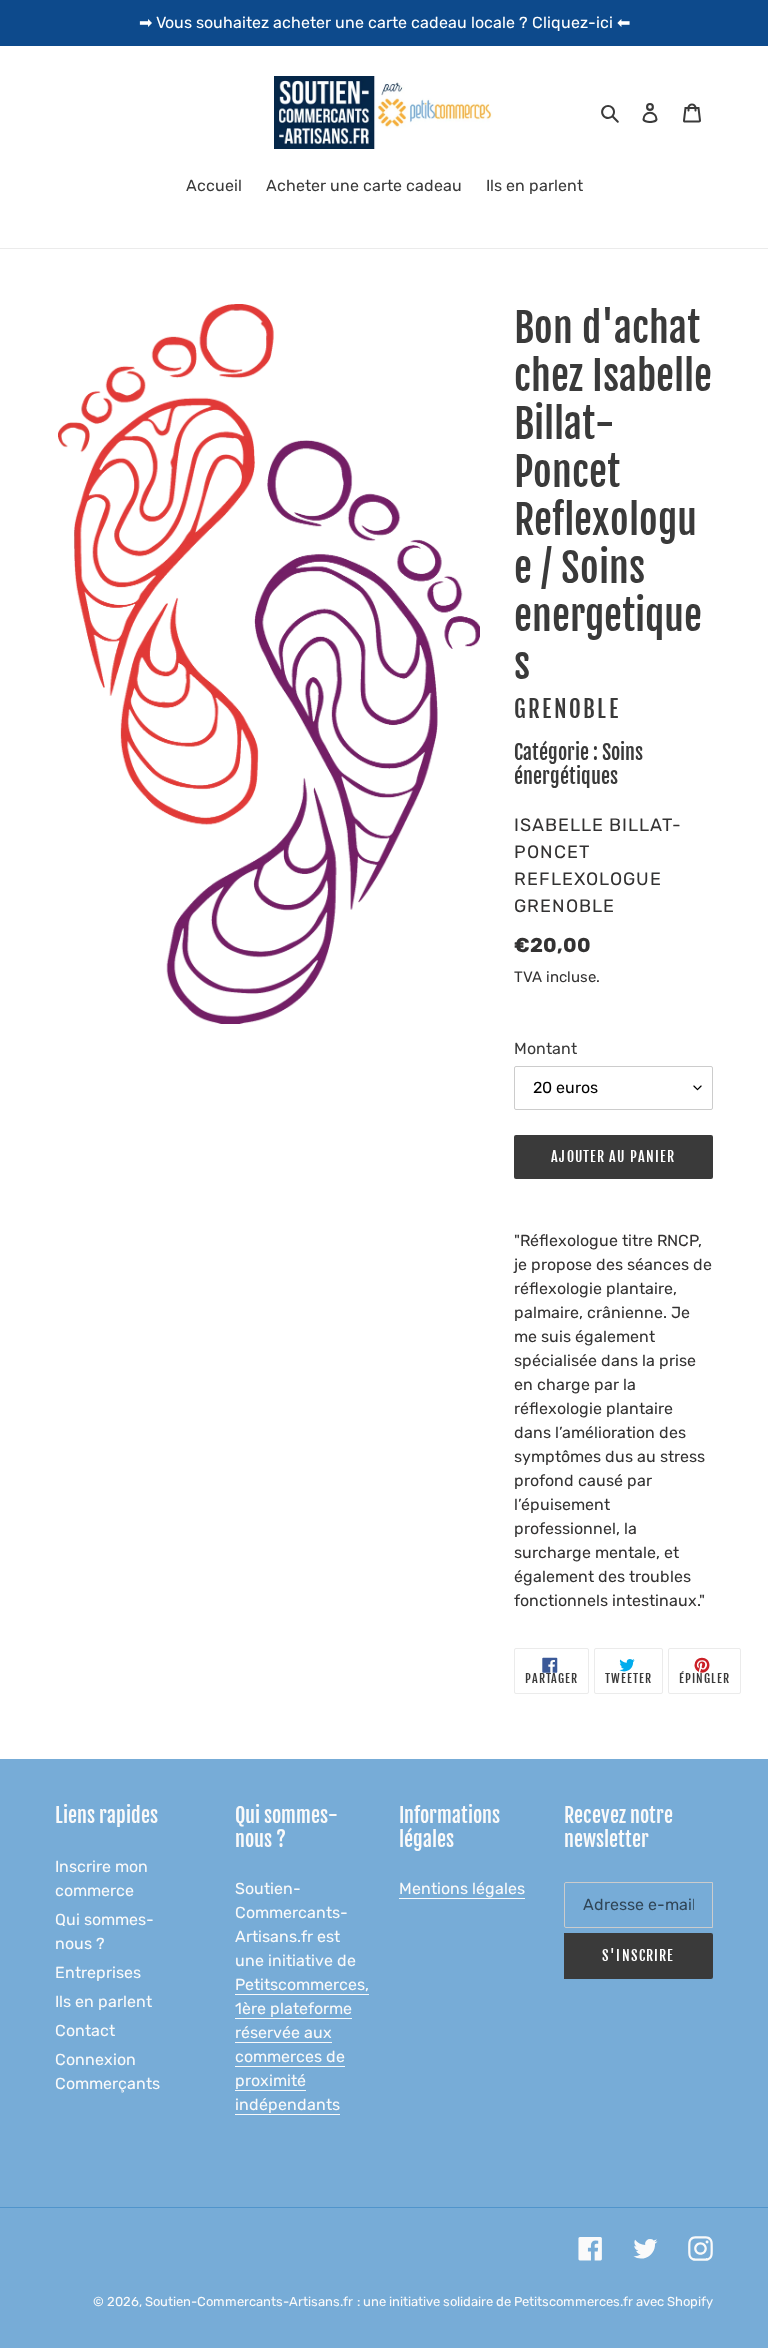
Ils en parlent (103, 2001)
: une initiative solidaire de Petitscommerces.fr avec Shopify (535, 2301)
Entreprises (98, 1972)
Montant (545, 1048)
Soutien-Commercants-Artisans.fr (249, 2301)
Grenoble (567, 709)
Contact (85, 2030)
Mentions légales (462, 1888)
